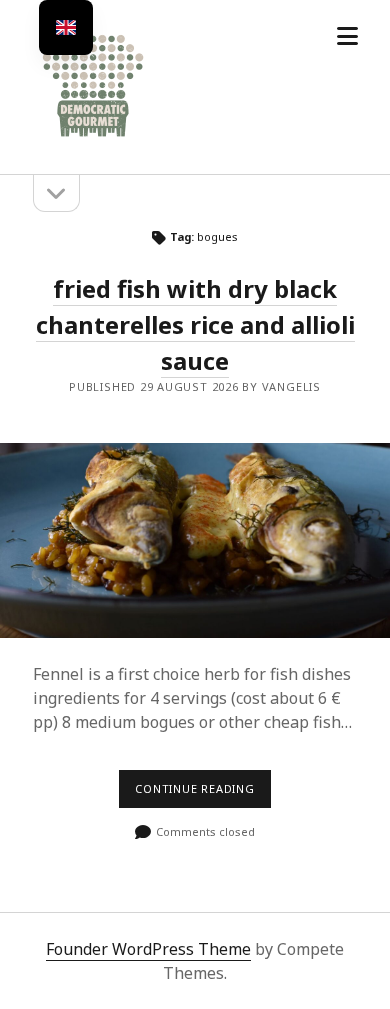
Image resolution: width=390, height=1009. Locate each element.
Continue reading (203, 794)
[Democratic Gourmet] (93, 138)
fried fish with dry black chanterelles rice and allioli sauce (195, 324)
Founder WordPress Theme (148, 949)
